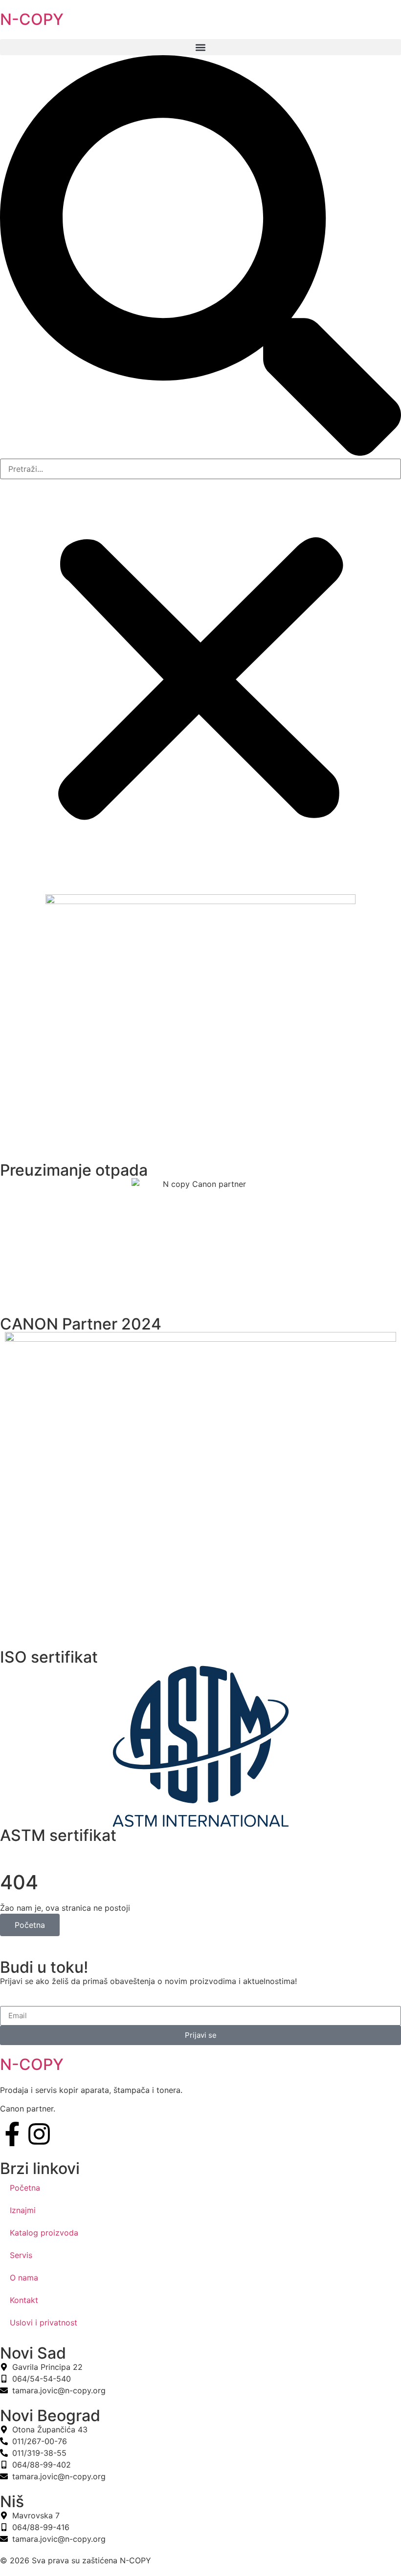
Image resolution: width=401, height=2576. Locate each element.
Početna (30, 1925)
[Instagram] (39, 2134)
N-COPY (32, 19)
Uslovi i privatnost (44, 2323)
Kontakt (24, 2300)
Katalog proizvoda (44, 2233)
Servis (21, 2255)
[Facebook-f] (12, 2134)
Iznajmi (23, 2210)
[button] (200, 47)
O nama (24, 2278)
